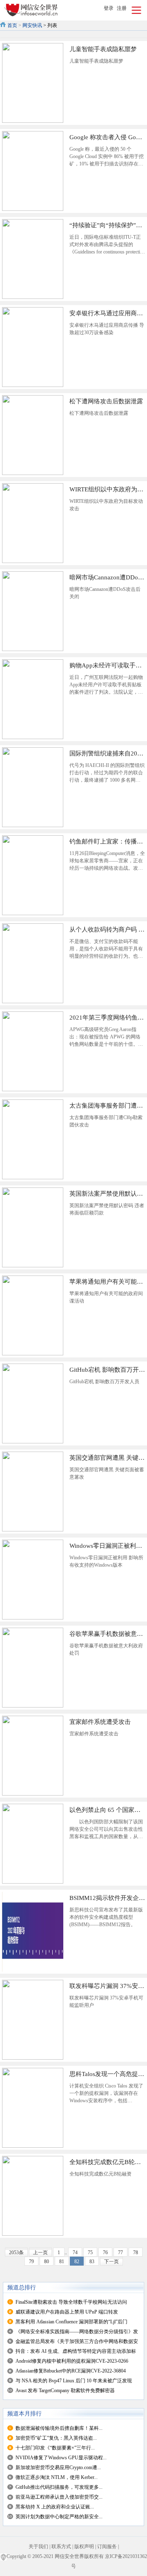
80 (47, 2262)
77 (120, 2253)
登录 (109, 8)
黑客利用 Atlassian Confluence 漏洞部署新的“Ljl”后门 (71, 2322)
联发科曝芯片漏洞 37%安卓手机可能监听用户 (107, 1986)
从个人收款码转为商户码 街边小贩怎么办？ (107, 930)
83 (92, 2262)
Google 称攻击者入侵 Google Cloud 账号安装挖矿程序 (107, 137)
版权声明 (84, 2547)
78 (136, 2253)
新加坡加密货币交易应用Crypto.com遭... (58, 2467)
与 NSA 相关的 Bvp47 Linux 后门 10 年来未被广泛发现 (74, 2381)
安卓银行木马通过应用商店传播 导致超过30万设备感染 (107, 313)
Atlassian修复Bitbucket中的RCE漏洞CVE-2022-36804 (71, 2371)
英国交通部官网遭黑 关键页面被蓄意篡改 (107, 1458)
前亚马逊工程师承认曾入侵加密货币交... (59, 2497)
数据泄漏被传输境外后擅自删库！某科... (59, 2428)
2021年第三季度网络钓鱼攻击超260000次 (107, 1018)
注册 (122, 8)
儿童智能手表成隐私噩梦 (103, 49)
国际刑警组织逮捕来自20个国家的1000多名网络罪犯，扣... (107, 753)
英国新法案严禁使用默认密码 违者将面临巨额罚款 (107, 1194)
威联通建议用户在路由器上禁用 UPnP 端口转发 (67, 2312)
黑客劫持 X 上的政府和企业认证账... (55, 2507)
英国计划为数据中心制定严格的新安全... (59, 2517)
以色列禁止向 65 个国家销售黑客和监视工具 (107, 1810)
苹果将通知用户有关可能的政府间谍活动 (107, 1282)
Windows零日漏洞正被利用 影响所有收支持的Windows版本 (107, 1546)
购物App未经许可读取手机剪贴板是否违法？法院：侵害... (107, 665)
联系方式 (61, 2547)
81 (62, 2262)
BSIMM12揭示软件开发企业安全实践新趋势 (107, 1898)
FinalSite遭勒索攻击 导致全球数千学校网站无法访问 (71, 2302)
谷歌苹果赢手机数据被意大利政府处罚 (107, 1634)
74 (75, 2253)
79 (31, 2262)
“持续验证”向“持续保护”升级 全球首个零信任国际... (107, 225)
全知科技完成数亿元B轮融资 (107, 2162)
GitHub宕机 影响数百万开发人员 (107, 1370)
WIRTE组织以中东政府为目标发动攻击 (107, 489)
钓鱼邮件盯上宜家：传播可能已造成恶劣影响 (107, 841)
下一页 (111, 2262)
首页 (12, 25)
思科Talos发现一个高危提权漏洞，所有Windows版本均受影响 (107, 2074)
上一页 (40, 2253)
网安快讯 (32, 25)
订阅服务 (107, 2547)
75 (90, 2253)
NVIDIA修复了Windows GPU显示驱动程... (61, 2458)
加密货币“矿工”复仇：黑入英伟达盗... (56, 2438)
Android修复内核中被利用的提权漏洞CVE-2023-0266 (72, 2361)
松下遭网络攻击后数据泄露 (106, 401)
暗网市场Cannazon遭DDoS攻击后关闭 (107, 577)
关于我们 (38, 2547)
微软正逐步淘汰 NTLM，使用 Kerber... (57, 2477)
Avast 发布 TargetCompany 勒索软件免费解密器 (65, 2391)
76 (105, 2253)
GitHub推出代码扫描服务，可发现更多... (59, 2487)
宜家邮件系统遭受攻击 (100, 1722)
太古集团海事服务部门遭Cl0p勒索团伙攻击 (107, 1106)
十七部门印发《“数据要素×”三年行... (55, 2448)
